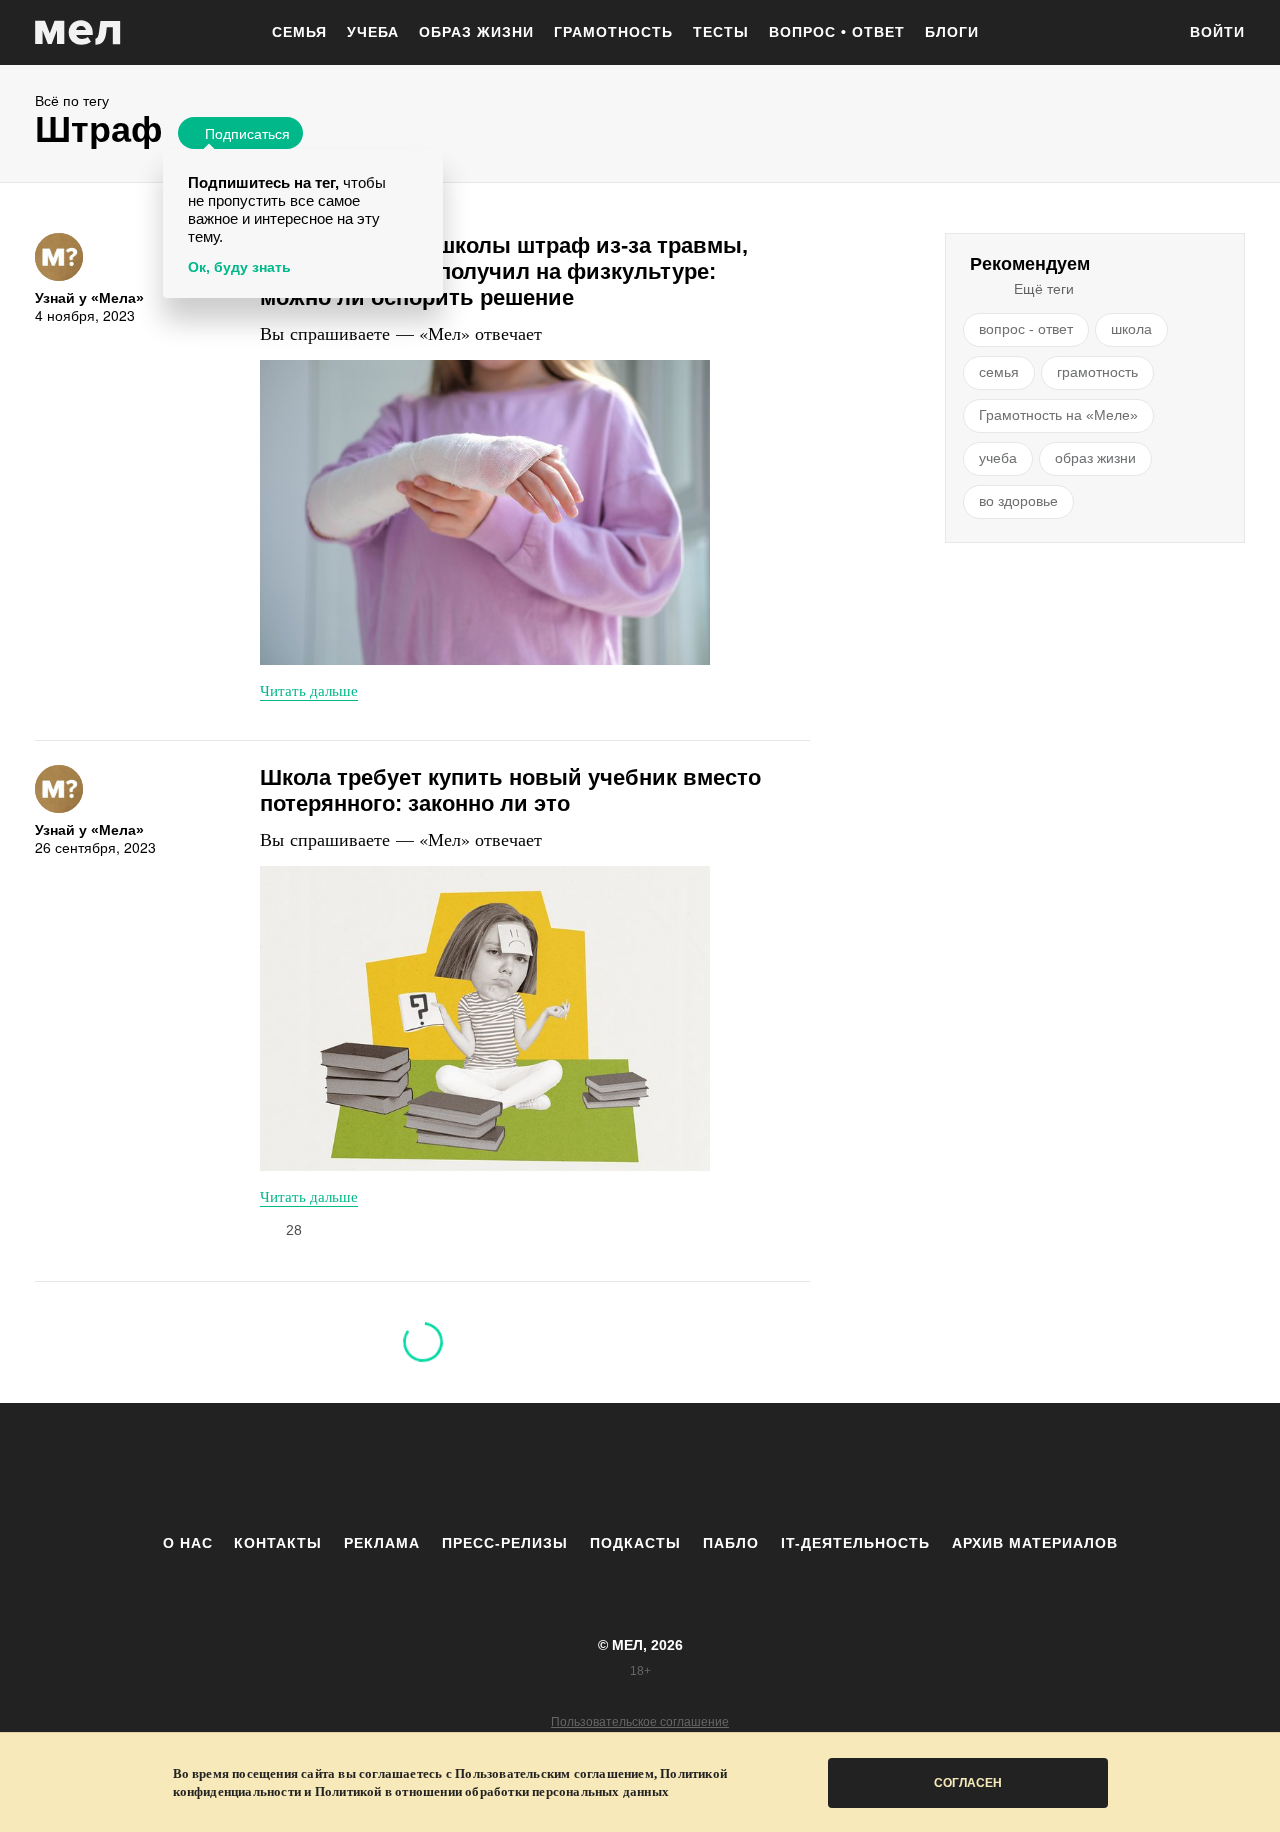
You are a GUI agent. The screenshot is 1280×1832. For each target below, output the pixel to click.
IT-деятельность (855, 1543)
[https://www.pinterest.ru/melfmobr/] (695, 1468)
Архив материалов (1035, 1543)
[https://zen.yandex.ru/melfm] (530, 1468)
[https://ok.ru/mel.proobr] (750, 1468)
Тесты (721, 32)
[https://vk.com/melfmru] (585, 1468)
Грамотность (613, 32)
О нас (188, 1543)
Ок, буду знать (239, 267)
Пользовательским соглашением (554, 1773)
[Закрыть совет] (424, 167)
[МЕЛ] (78, 32)
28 (294, 1230)
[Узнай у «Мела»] (59, 257)
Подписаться (247, 133)
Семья (299, 32)
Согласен (968, 1783)
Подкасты (635, 1543)
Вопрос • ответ (837, 32)
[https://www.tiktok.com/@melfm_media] (640, 1468)
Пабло (731, 1543)
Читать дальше (309, 690)
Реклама (382, 1543)
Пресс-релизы (505, 1543)
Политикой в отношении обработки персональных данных (492, 1791)
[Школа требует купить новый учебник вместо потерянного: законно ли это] (485, 1018)
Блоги (952, 32)
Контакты (278, 1543)
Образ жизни (476, 32)
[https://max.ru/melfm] (805, 1468)
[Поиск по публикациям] (1150, 34)
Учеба (373, 32)
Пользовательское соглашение (640, 1722)
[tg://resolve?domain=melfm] (475, 1468)
